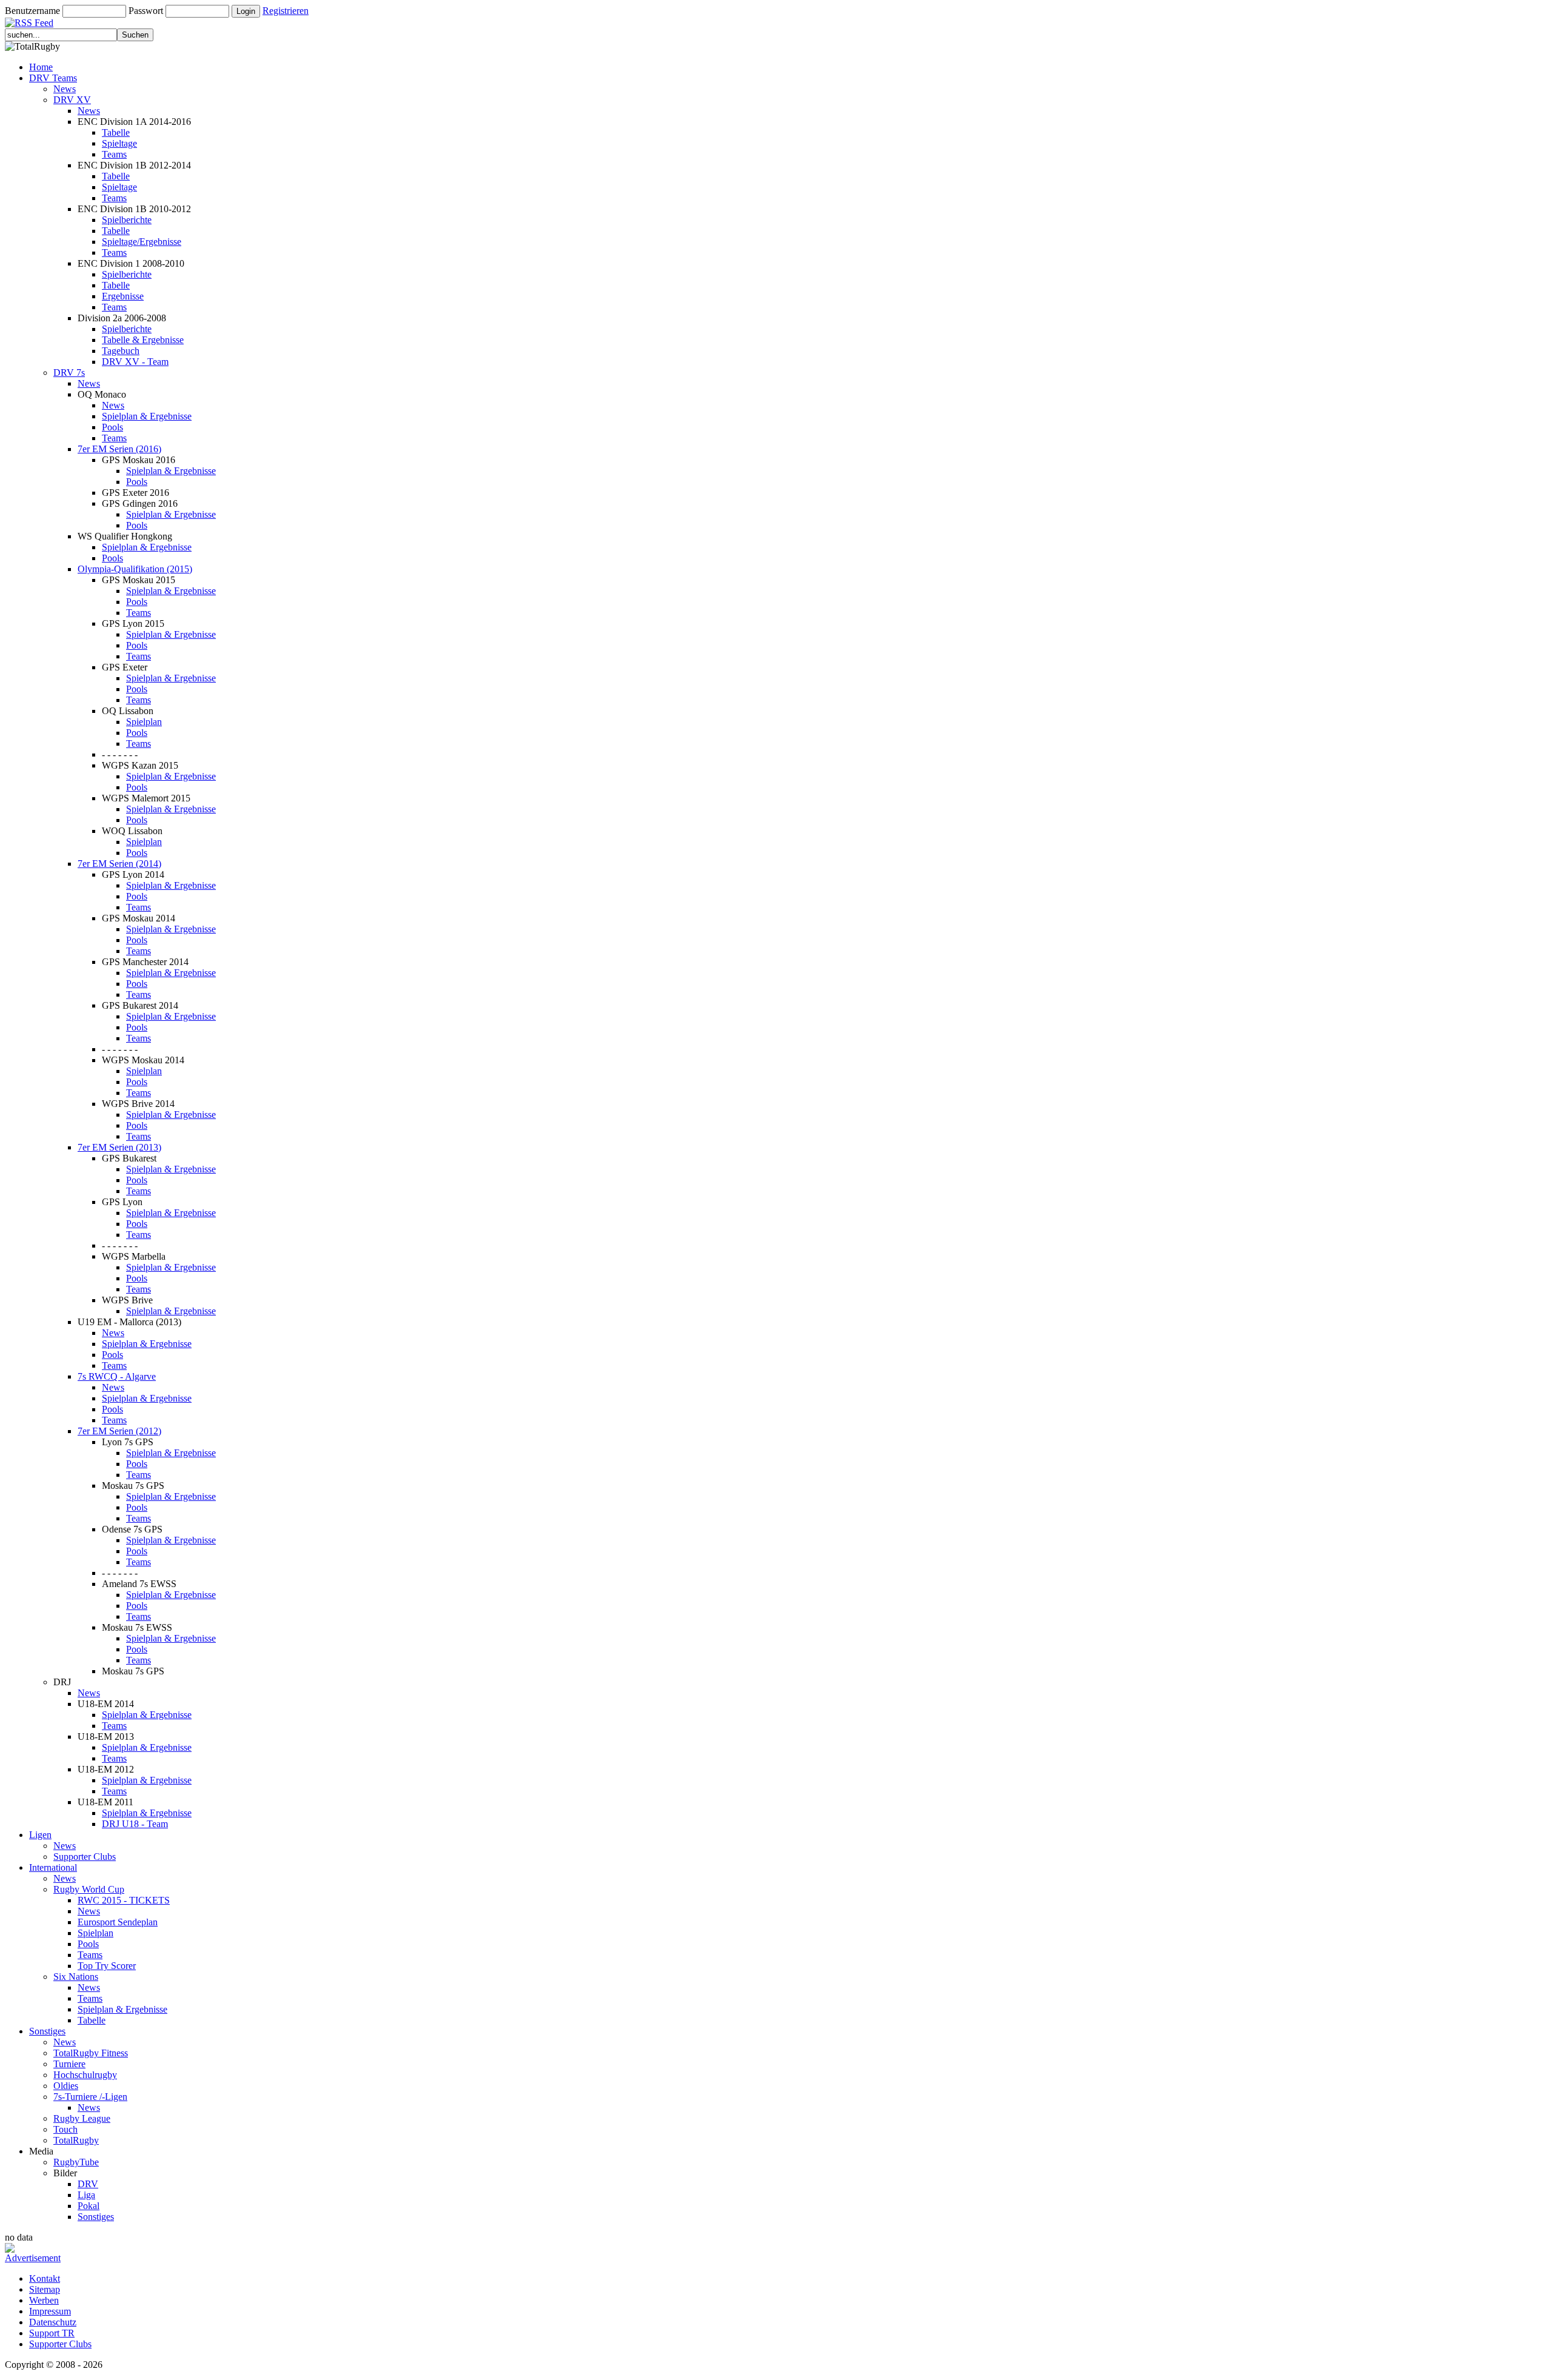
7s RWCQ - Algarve (117, 1376)
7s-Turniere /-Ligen (90, 2097)
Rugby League (82, 2118)
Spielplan (144, 722)
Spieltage (119, 143)
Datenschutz (53, 2322)
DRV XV (72, 100)
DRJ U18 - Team (135, 1824)
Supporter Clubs (85, 1857)
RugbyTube (76, 2162)
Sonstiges (47, 2031)
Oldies (66, 2086)
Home (41, 67)
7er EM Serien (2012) (119, 1431)
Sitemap (45, 2289)
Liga (86, 2195)
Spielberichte (127, 220)
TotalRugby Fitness (91, 2053)
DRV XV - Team (135, 362)
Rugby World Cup (89, 1889)
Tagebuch (121, 351)
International (53, 1867)
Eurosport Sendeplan (118, 1922)
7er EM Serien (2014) (119, 864)
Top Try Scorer (107, 1966)
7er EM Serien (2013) (119, 1147)
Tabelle (116, 132)
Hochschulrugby (85, 2075)
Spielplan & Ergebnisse (147, 416)
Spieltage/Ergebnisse (142, 242)
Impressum (50, 2311)
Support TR (52, 2333)
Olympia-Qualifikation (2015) (135, 569)
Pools (112, 427)
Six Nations (76, 1977)
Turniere (69, 2064)
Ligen (40, 1835)
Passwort (146, 11)
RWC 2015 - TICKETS (124, 1900)
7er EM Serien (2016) (119, 449)
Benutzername (32, 11)
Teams (114, 154)
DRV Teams (53, 78)
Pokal (89, 2206)
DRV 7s (69, 373)
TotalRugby (76, 2140)
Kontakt (45, 2278)
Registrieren (286, 11)
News (65, 89)
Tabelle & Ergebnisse (143, 340)
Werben (44, 2300)
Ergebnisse (123, 296)
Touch (65, 2129)
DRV (88, 2184)
